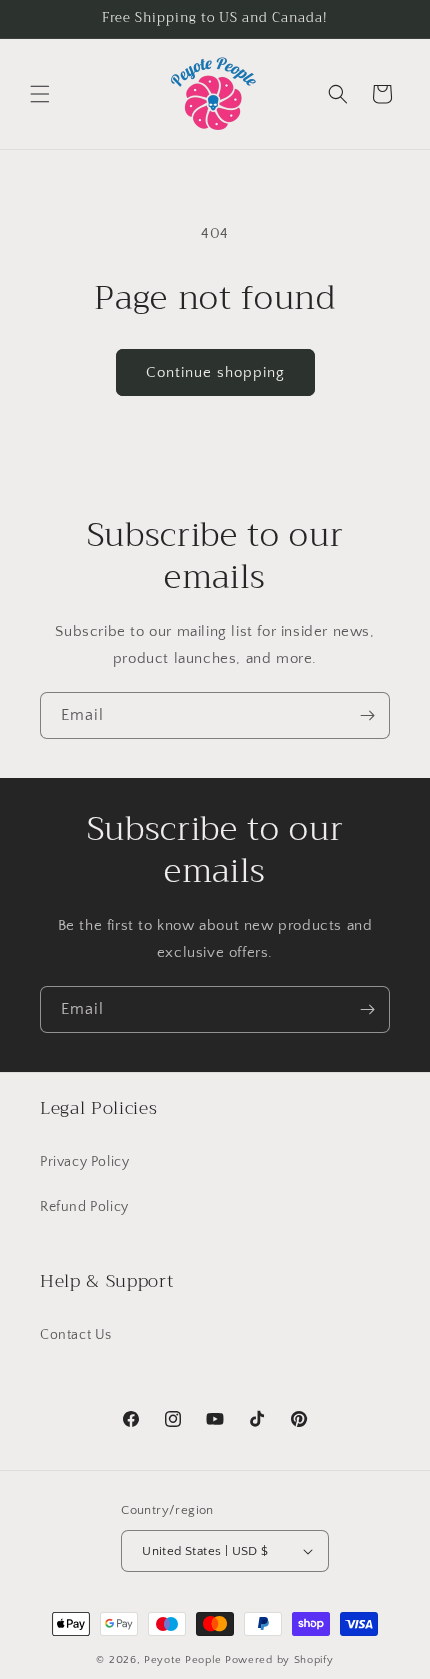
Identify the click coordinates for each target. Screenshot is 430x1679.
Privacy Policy (84, 1162)
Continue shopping (215, 372)
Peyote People (183, 1660)
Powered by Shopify (279, 1660)
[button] (40, 94)
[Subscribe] (367, 715)
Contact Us (76, 1335)
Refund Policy (84, 1207)
